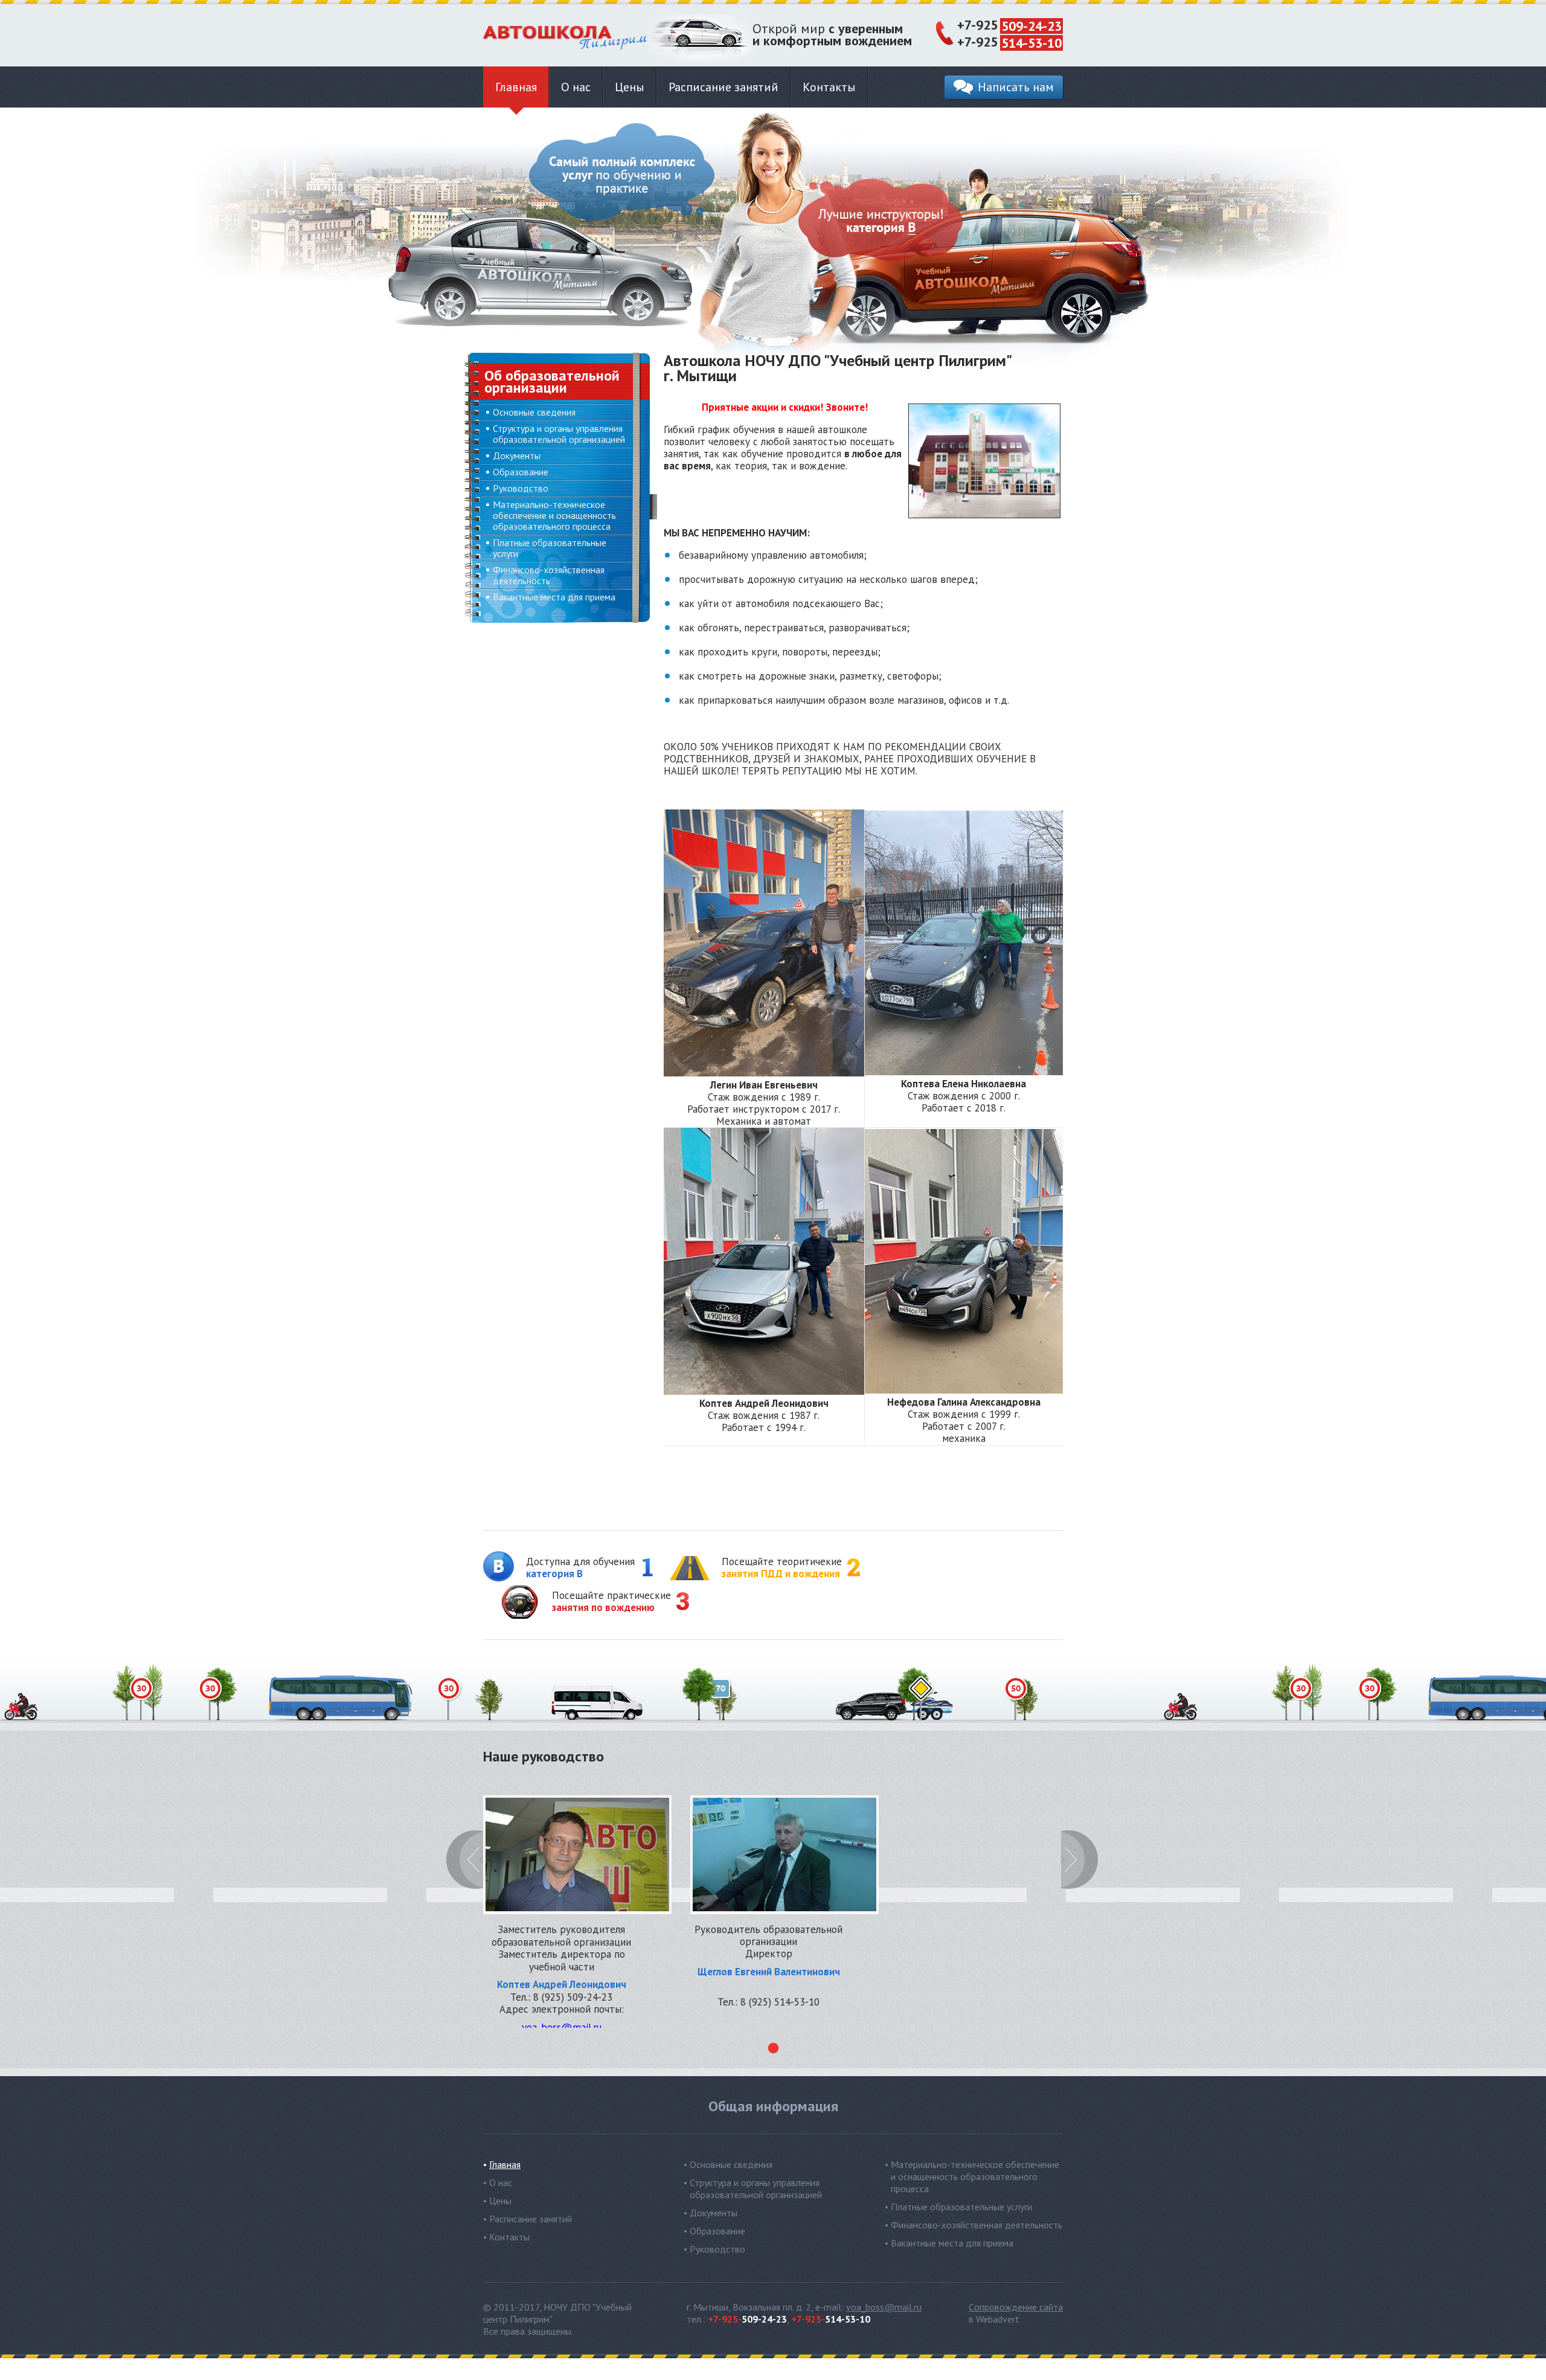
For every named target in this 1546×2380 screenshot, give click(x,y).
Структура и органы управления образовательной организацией (559, 434)
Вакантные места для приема (554, 597)
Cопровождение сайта (1016, 2307)
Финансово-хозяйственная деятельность (549, 575)
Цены (630, 87)
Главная (516, 87)
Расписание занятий (723, 87)
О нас (576, 87)
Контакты (829, 87)
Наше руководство (544, 1758)
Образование (521, 472)
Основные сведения (534, 412)
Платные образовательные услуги (550, 548)
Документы (517, 455)
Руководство (521, 488)
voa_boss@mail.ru (884, 2307)
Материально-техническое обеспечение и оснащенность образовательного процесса (554, 515)
